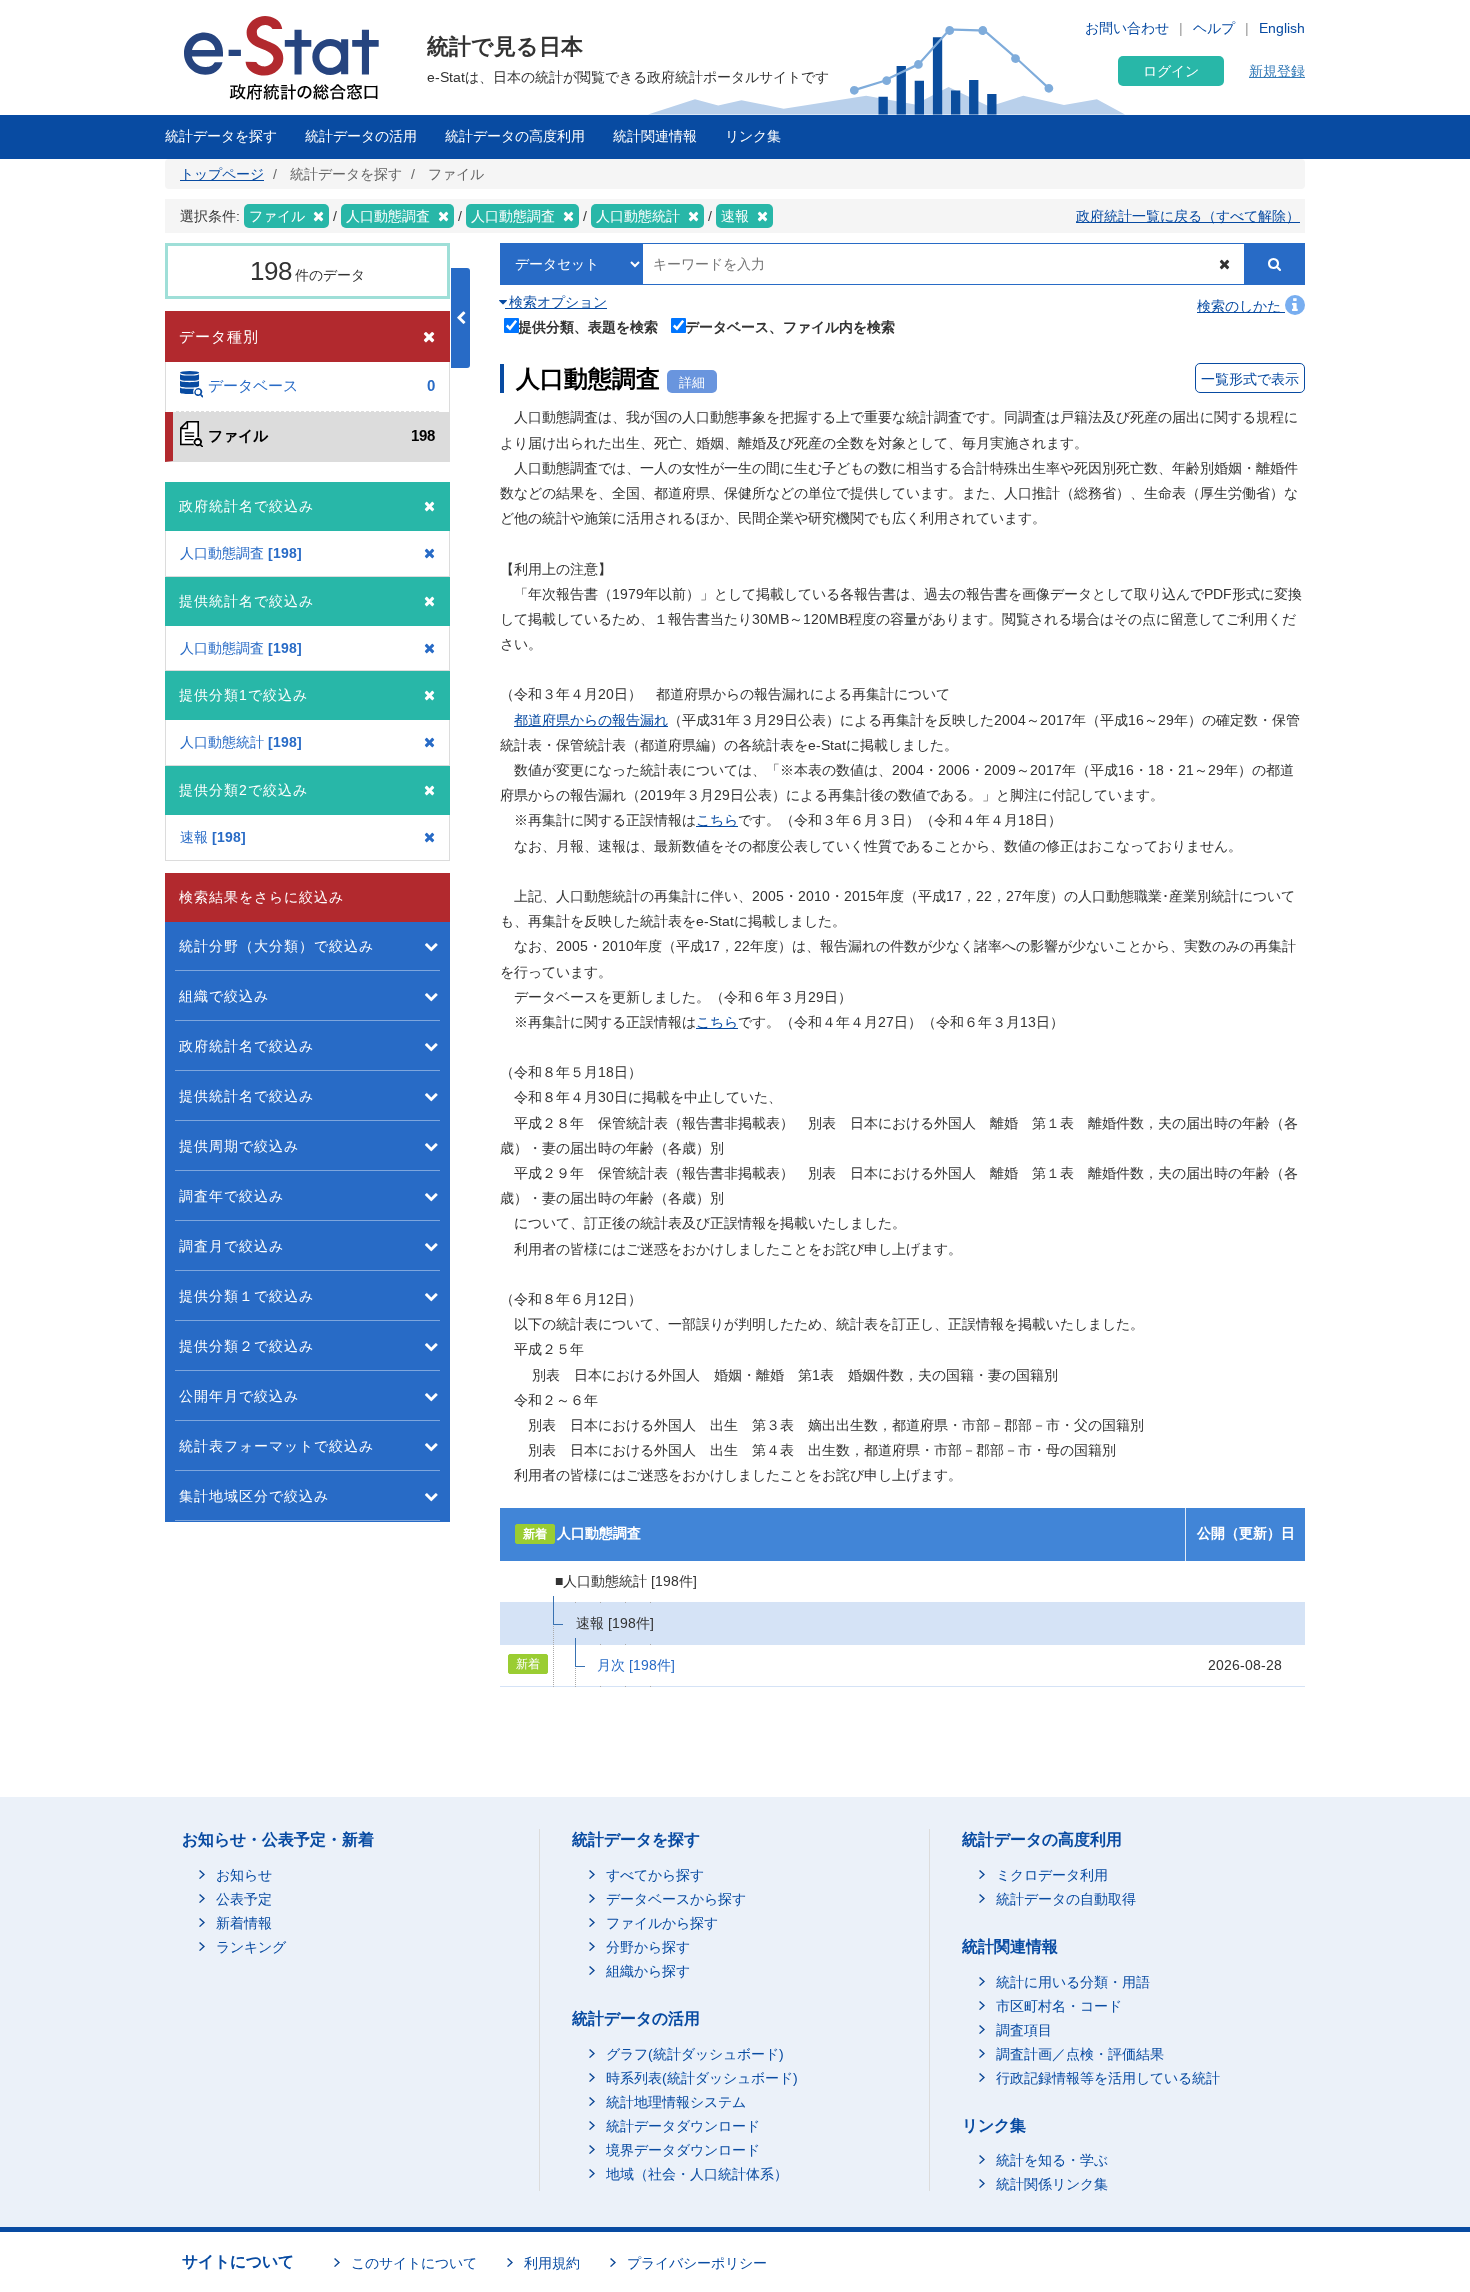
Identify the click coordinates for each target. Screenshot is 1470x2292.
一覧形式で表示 (1250, 379)
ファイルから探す (662, 1923)
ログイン (1171, 71)
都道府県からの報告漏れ (591, 720)
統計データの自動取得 (1066, 1899)
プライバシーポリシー (697, 2263)
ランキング (251, 1947)
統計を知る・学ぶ (1052, 2160)
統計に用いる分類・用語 (1073, 1982)
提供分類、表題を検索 (588, 326)
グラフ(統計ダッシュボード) (695, 2054)
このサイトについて (414, 2263)
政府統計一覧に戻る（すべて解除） (1188, 216)
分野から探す (648, 1947)
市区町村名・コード (1059, 2006)
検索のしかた (1241, 306)
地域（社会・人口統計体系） (697, 2174)
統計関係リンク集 (1052, 2184)
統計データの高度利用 (515, 136)
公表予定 (244, 1899)
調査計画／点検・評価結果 (1080, 2054)
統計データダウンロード (683, 2126)
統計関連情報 (655, 136)
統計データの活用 (361, 136)
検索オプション (556, 302)
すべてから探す (655, 1875)
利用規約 (552, 2263)
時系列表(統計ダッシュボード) (702, 2078)
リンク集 (753, 136)
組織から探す (648, 1971)
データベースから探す (676, 1899)
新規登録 (1277, 71)
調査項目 (1024, 2030)
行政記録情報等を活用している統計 (1108, 2078)
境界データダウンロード (683, 2150)
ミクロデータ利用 (1052, 1875)
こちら (717, 820)
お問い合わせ (1127, 28)
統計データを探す (221, 136)
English (1282, 28)
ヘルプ (1214, 28)
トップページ (222, 174)
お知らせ (244, 1875)
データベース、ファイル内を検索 (790, 326)
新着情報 (244, 1923)
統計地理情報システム (676, 2102)
